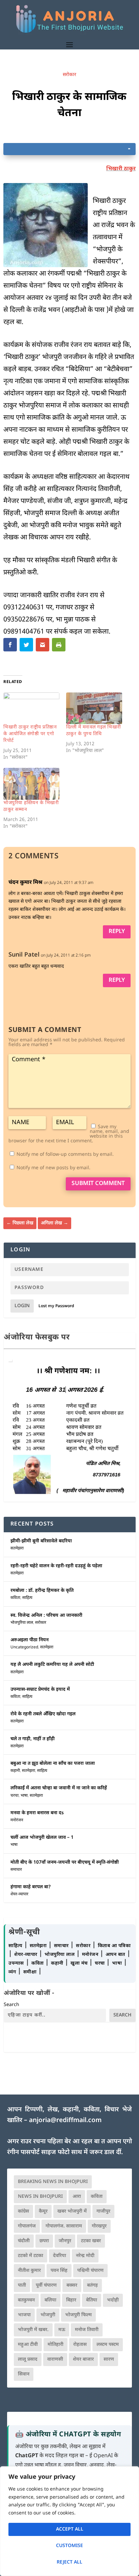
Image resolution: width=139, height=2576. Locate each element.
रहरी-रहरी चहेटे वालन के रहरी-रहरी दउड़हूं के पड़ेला (56, 1566)
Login (22, 1306)
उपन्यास (16, 1963)
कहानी (15, 1771)
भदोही (113, 2300)
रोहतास (80, 2345)
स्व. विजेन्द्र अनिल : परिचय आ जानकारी (46, 1616)
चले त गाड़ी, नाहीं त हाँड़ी (33, 1739)
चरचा (15, 1796)
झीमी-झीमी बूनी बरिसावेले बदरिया (41, 1541)
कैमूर (43, 2211)
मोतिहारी (55, 2345)
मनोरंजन (17, 1820)
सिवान (24, 2374)
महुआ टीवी (28, 2345)
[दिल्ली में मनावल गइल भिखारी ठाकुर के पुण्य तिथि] (94, 708)
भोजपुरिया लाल (22, 1623)
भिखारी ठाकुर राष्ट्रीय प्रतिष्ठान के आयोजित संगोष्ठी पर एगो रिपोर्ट (30, 734)
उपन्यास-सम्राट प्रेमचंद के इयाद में (40, 1690)
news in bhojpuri (40, 2197)
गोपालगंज (27, 2226)
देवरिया (60, 2256)
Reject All (69, 2562)
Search (11, 2005)
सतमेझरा (17, 1548)
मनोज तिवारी (87, 2330)
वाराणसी (55, 2359)
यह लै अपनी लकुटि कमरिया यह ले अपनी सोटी (52, 1665)
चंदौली (24, 2241)
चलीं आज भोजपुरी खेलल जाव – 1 (42, 1838)
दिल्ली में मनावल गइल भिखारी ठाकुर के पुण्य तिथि (94, 731)
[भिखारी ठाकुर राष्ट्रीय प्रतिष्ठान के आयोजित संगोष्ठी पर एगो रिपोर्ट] (31, 708)
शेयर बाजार (83, 2359)
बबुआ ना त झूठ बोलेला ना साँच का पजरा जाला (53, 1764)
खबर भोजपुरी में (72, 2211)
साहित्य (27, 1598)
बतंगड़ (92, 2285)
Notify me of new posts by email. (53, 1168)
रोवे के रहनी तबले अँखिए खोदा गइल (43, 1714)
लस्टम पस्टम (108, 2345)
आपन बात (115, 1955)
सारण (109, 2359)
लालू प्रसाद (28, 2359)
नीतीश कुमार (29, 2271)
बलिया (50, 2300)
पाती (22, 2285)
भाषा (24, 1796)
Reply (117, 932)
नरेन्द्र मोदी (85, 2256)
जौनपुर (65, 2241)
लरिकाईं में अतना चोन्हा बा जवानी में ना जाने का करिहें (59, 1788)
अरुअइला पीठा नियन (30, 1640)
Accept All (70, 2529)
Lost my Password (56, 1306)
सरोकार (69, 75)
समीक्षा (31, 1972)
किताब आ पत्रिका (114, 1946)
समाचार (16, 1870)
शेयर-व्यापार (19, 1894)
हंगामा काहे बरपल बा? (31, 1887)
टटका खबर (91, 2241)
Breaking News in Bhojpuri (53, 2182)
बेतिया (92, 2300)
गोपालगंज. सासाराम (64, 2226)
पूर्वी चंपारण (46, 2285)
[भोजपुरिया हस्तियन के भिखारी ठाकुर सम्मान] (31, 784)
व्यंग (13, 1972)
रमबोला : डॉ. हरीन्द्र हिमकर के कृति (42, 1591)
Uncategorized (24, 1647)
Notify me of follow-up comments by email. (65, 1155)
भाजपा (24, 2315)
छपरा (44, 2241)
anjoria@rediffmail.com (65, 2121)
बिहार (71, 2300)
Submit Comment (98, 1184)
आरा (77, 2197)
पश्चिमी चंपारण (90, 2271)
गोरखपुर (99, 2226)
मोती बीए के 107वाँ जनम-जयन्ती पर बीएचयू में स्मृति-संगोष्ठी (65, 1863)
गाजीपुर (103, 2211)
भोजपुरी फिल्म (78, 2315)
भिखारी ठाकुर (121, 169)
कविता (15, 1598)
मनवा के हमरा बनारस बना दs (37, 1813)
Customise (69, 2546)
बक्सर (72, 2285)
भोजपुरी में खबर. (33, 2330)
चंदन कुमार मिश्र (25, 883)
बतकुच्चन (26, 2300)
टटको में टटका (31, 2256)
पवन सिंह (59, 2271)
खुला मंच (80, 1963)
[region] (69, 2521)
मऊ (62, 2330)
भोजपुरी (48, 2315)
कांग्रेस (23, 2211)
